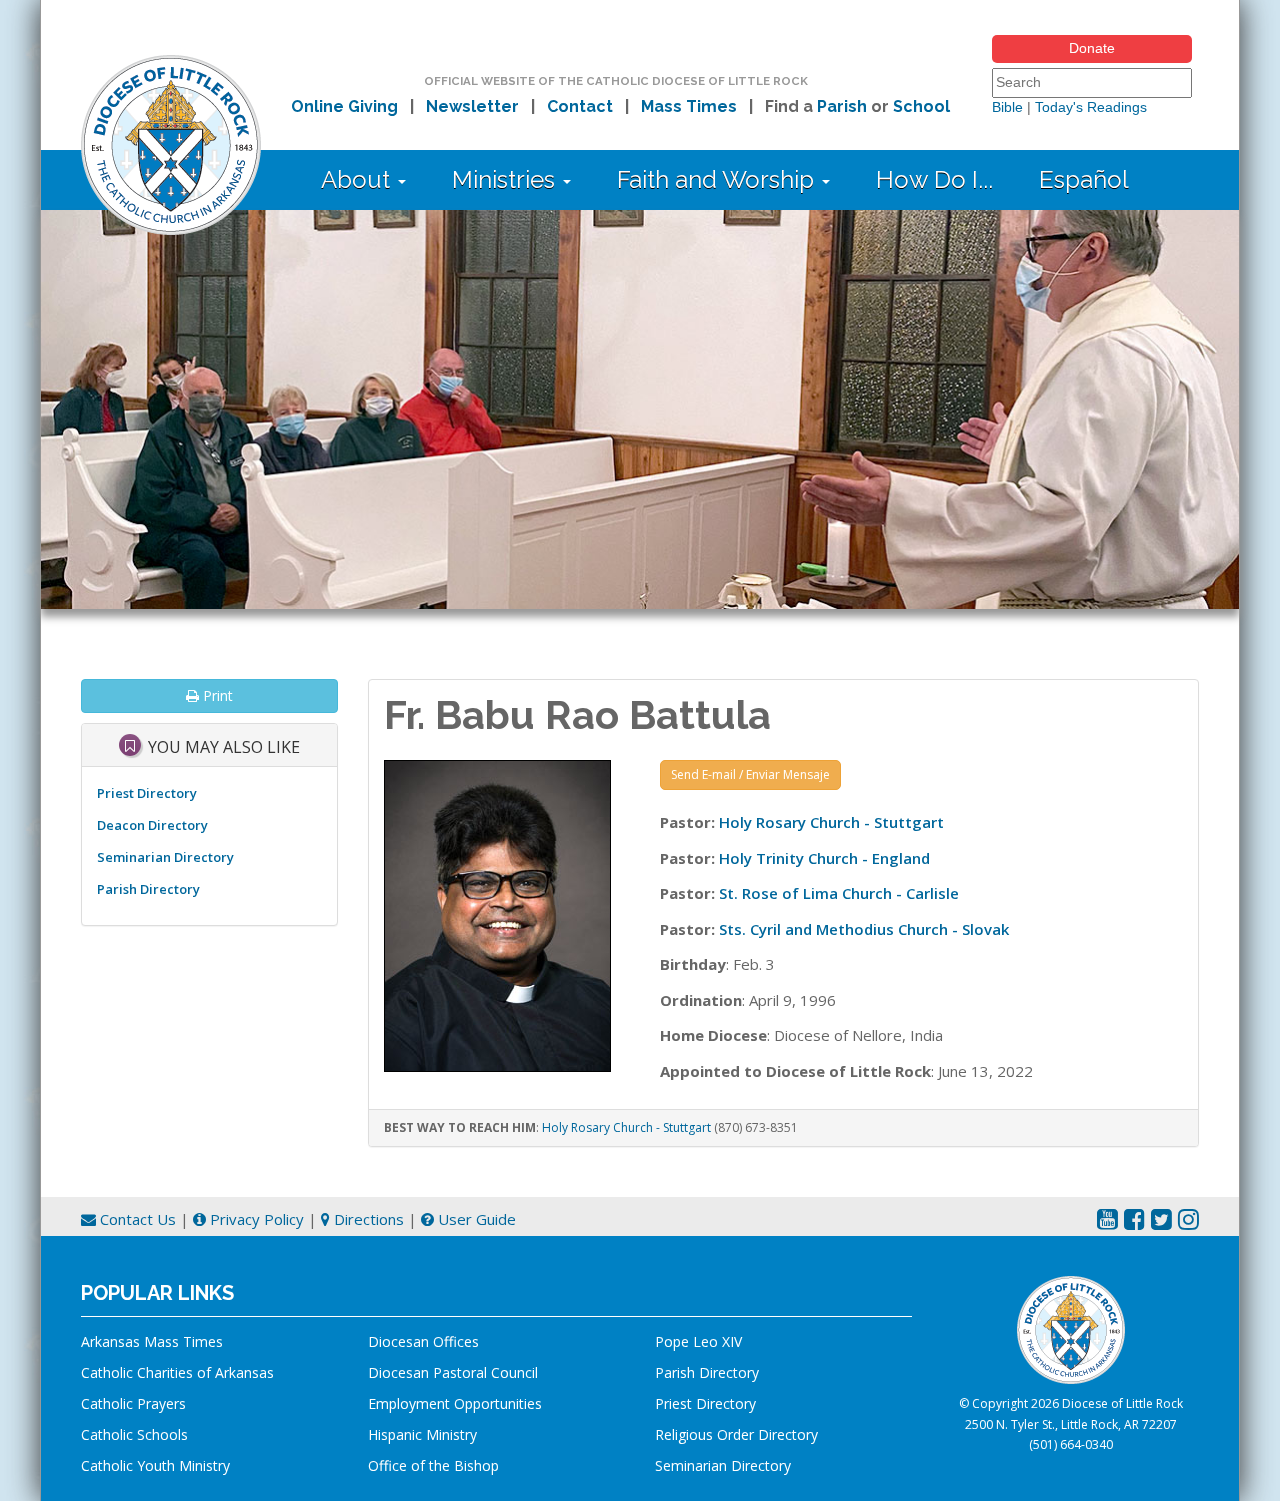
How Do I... (934, 179)
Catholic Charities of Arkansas (177, 1372)
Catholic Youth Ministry (155, 1465)
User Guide (475, 1219)
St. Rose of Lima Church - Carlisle (839, 893)
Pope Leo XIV (698, 1341)
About (358, 179)
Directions (367, 1219)
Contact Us (136, 1219)
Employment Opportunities (455, 1403)
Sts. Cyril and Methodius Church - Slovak (864, 929)
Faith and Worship (718, 179)
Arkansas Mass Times (152, 1341)
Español (1084, 179)
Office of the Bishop (433, 1465)
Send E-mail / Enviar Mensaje (750, 774)
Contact (580, 106)
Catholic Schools (134, 1434)
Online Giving (344, 106)
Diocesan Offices (423, 1341)
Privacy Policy (255, 1219)
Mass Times (689, 106)
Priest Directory (147, 793)
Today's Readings (1091, 107)
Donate (1092, 48)
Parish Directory (148, 889)
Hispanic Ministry (422, 1434)
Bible (1007, 107)
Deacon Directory (152, 825)
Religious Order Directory (736, 1434)
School (921, 106)
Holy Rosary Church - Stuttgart (831, 822)
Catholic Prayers (133, 1403)
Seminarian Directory (165, 857)
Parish (842, 106)
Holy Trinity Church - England (824, 858)
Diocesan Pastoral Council (453, 1372)
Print (216, 695)
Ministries (506, 179)
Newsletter (472, 106)
